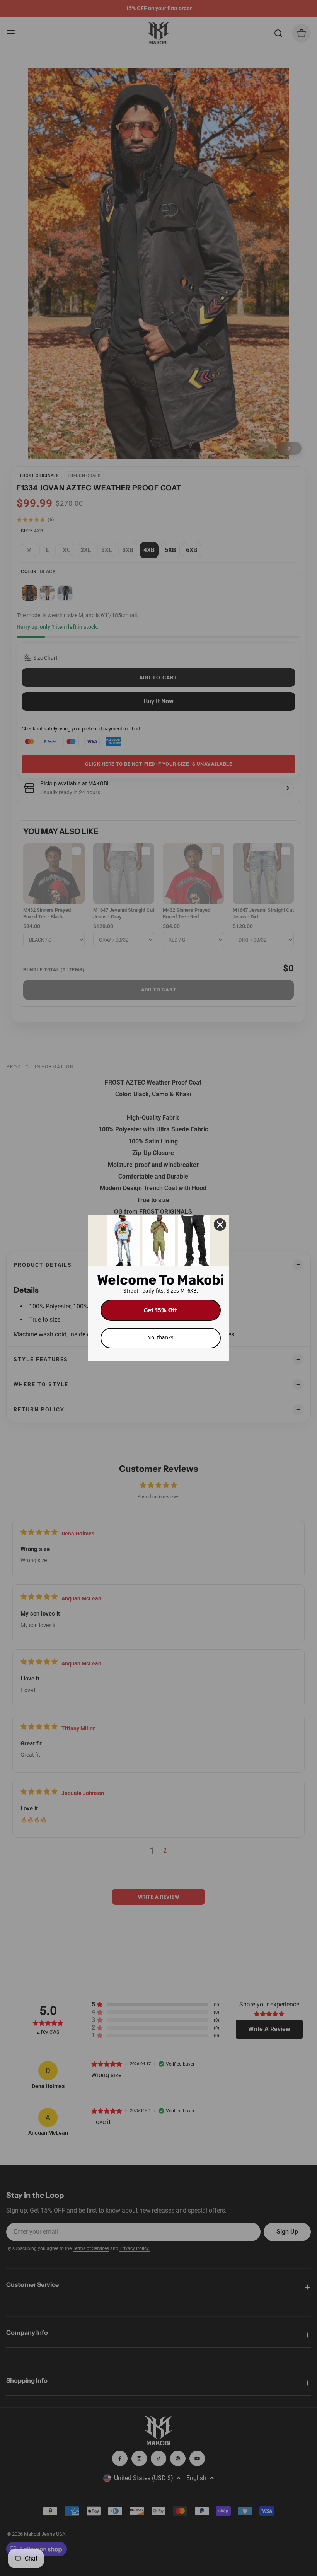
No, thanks (160, 1338)
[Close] (220, 1225)
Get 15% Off (160, 1310)
